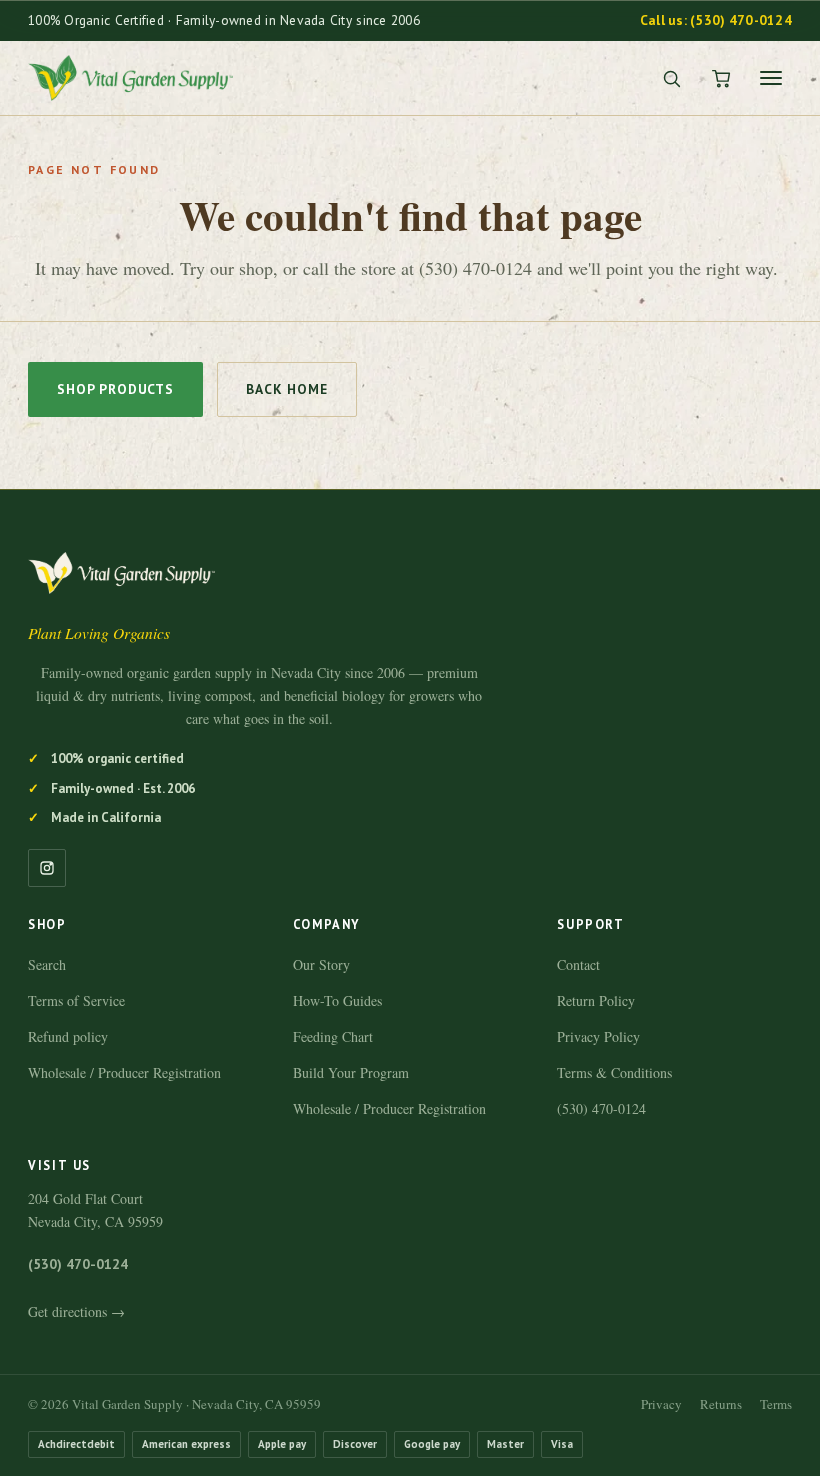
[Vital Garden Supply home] (130, 78)
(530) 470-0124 (601, 1108)
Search (47, 964)
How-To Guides (337, 1000)
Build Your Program (351, 1072)
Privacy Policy (598, 1036)
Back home (287, 389)
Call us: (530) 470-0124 (716, 20)
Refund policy (68, 1036)
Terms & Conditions (614, 1072)
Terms (776, 1404)
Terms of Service (76, 1000)
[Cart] (721, 78)
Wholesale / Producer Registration (124, 1072)
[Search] (671, 78)
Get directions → (76, 1311)
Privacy (661, 1404)
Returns (721, 1404)
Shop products (115, 389)
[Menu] (771, 78)
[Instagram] (47, 868)
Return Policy (596, 1000)
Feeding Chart (333, 1036)
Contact (578, 964)
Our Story (321, 964)
